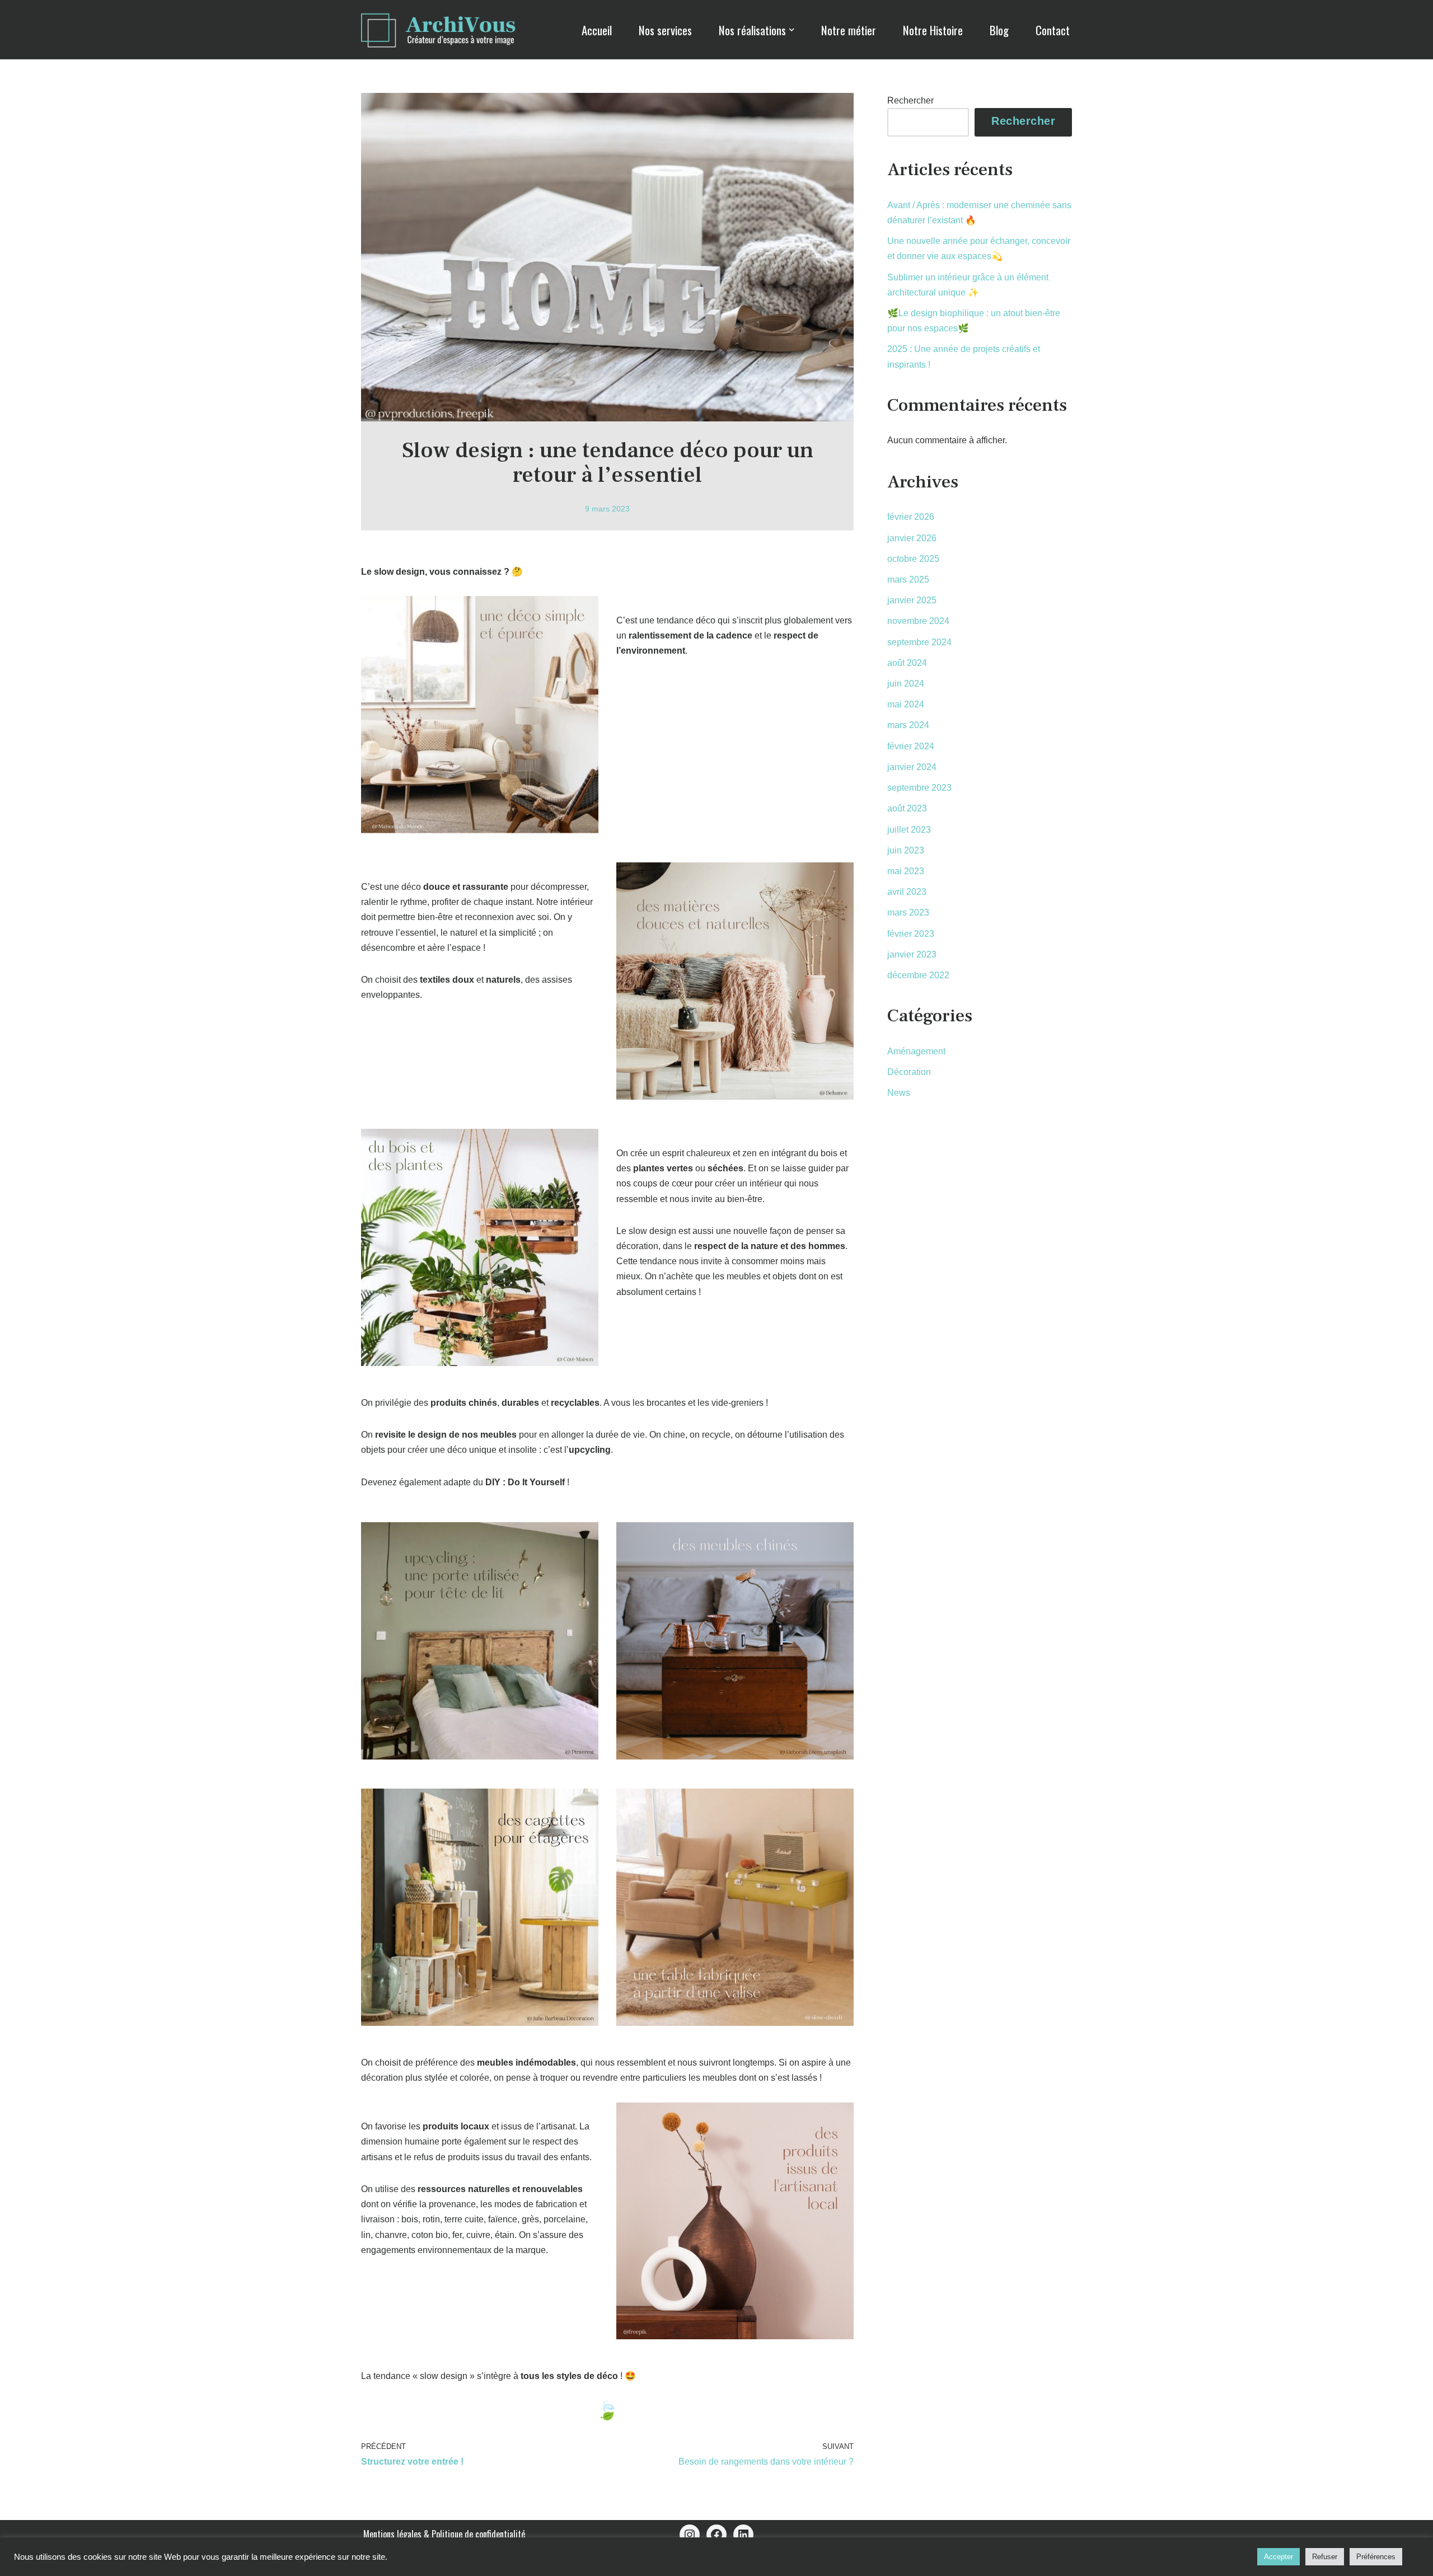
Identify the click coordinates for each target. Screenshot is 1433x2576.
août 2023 (907, 808)
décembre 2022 (918, 975)
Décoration (909, 1072)
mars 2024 (908, 725)
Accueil (597, 30)
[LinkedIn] (743, 2535)
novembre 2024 (918, 621)
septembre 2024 (919, 642)
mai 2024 (906, 704)
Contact (1053, 30)
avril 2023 (907, 892)
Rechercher (910, 100)
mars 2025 (908, 580)
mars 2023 (908, 912)
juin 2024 (906, 684)
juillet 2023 (909, 830)
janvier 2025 (912, 600)
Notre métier (849, 30)
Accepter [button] (1279, 2557)
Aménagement (916, 1051)
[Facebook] (716, 2535)
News (899, 1093)
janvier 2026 (912, 538)
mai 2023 (906, 871)
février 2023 (911, 934)
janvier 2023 (912, 954)
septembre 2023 (919, 788)
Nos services (665, 30)
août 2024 (907, 663)
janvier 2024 (912, 767)
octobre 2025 (913, 559)
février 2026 (911, 517)
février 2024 (911, 746)
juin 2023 (906, 850)
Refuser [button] (1325, 2557)
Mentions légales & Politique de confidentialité (444, 2534)
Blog (999, 30)
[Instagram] (690, 2535)
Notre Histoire (933, 30)
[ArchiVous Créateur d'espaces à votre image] (445, 29)
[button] (792, 30)
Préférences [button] (1376, 2557)
